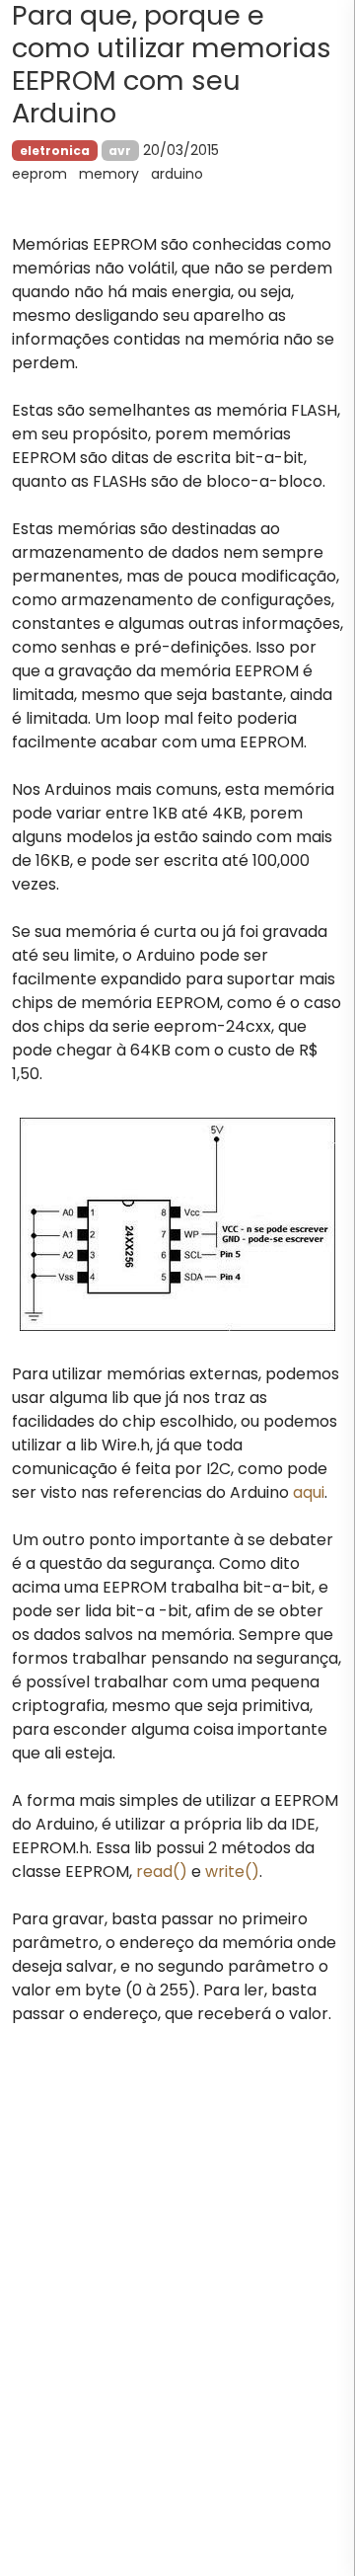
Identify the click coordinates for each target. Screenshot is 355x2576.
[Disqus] (177, 2322)
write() (232, 1872)
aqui (309, 1492)
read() (162, 1872)
